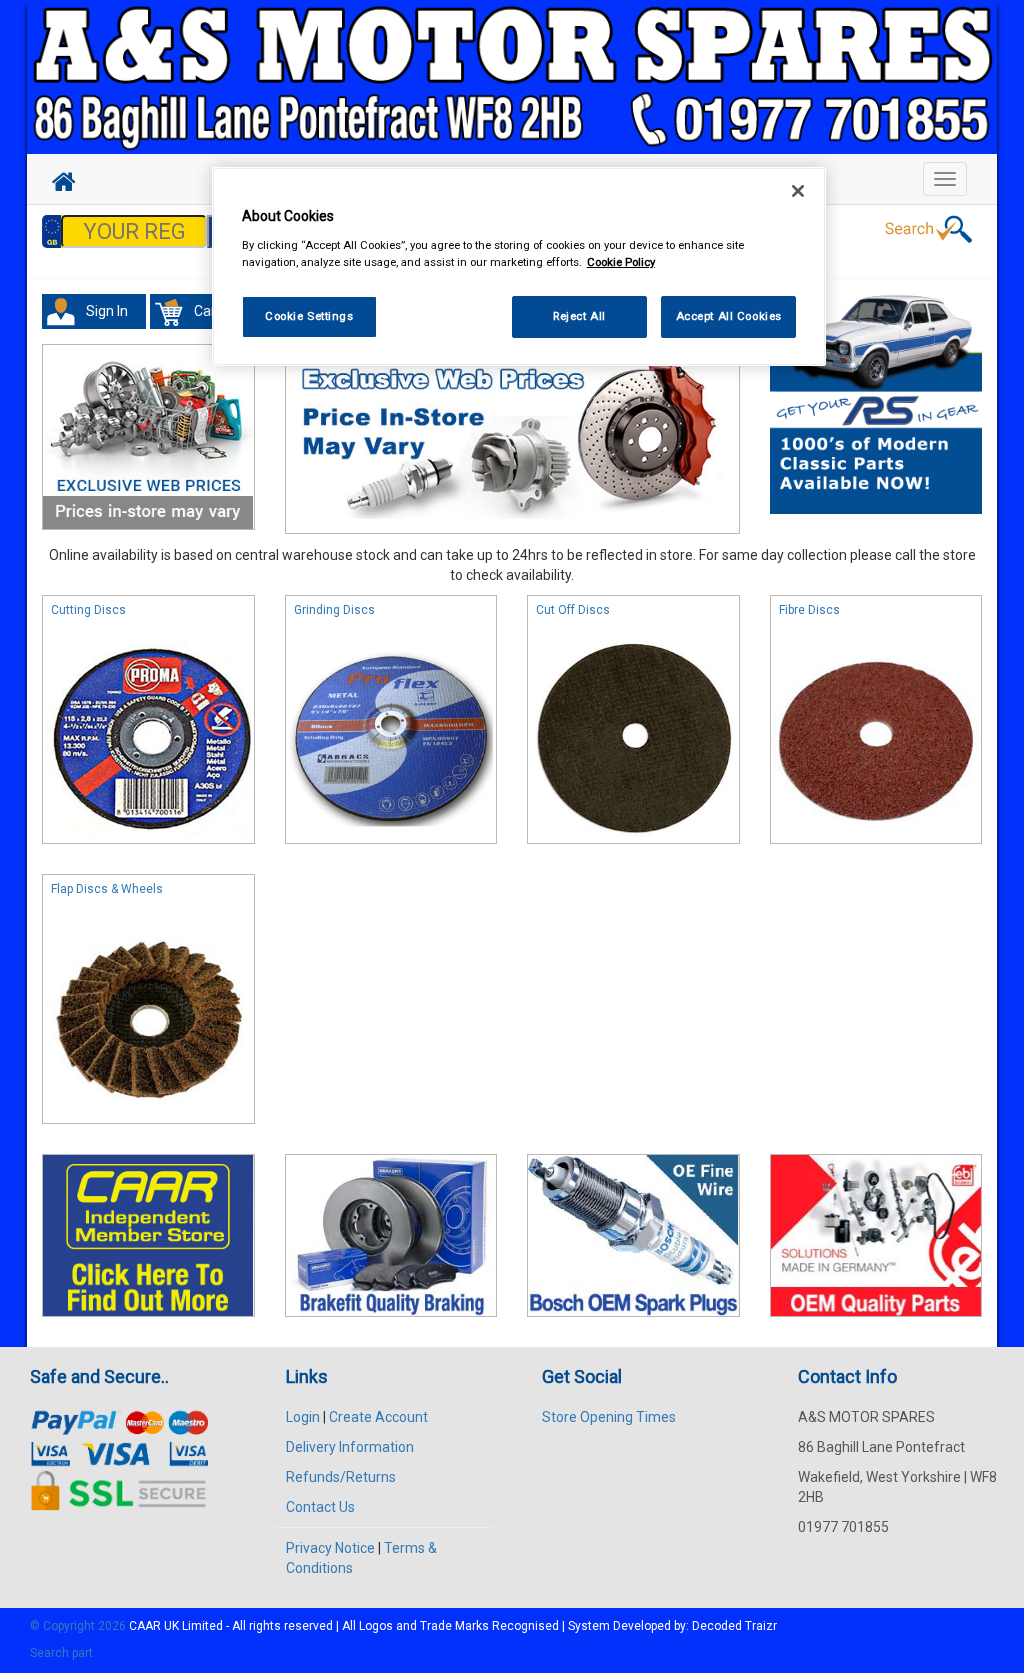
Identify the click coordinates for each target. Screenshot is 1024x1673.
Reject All (579, 316)
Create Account (378, 1417)
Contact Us (320, 1507)
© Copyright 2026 (79, 1626)
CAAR (145, 1626)
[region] (519, 266)
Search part (61, 1653)
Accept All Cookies (729, 316)
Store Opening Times (609, 1417)
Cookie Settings (309, 316)
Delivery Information (350, 1447)
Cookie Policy (621, 262)
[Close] (798, 191)
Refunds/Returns (341, 1477)
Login (303, 1417)
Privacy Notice (330, 1548)
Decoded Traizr (734, 1626)
